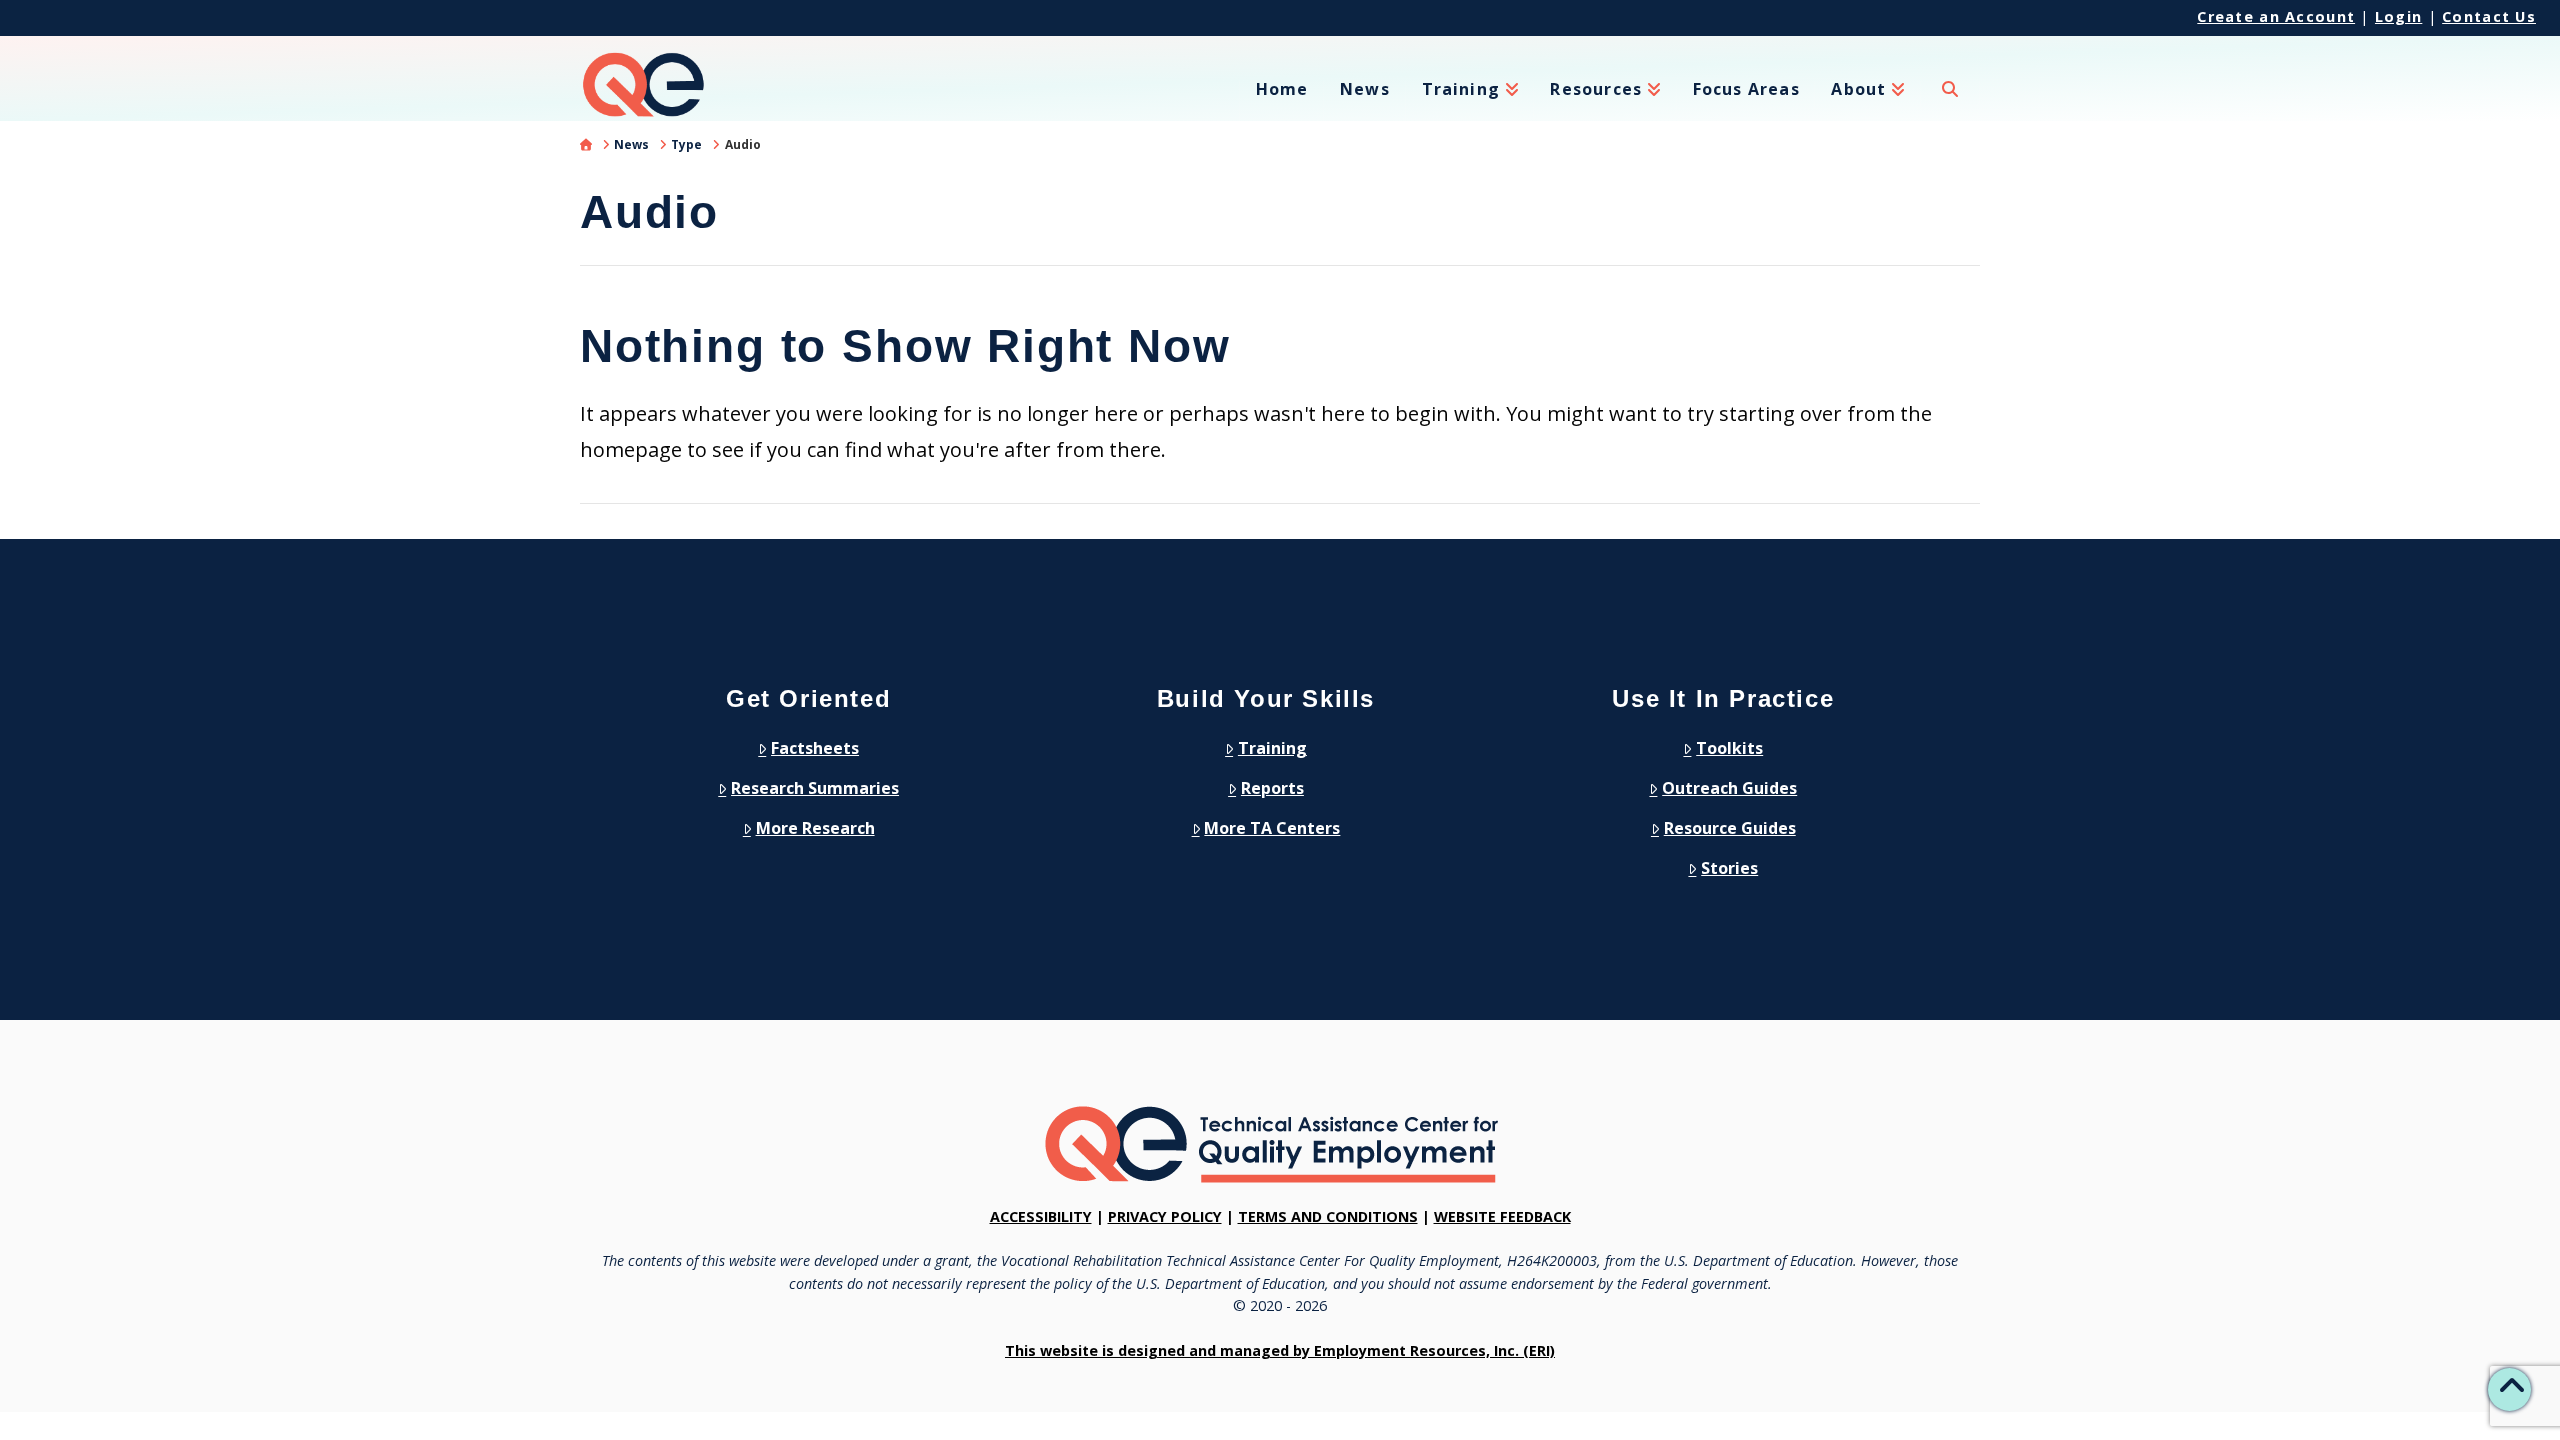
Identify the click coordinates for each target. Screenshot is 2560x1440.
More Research (815, 828)
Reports (1272, 788)
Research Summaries (815, 788)
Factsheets (815, 748)
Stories (1729, 868)
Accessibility (1041, 1216)
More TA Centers (1272, 828)
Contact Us (2489, 16)
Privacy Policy (1165, 1216)
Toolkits (1729, 748)
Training (1272, 748)
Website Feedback (1502, 1216)
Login (2398, 16)
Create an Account (2276, 16)
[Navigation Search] (1950, 101)
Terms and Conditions (1328, 1216)
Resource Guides (1730, 828)
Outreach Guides (1729, 788)
